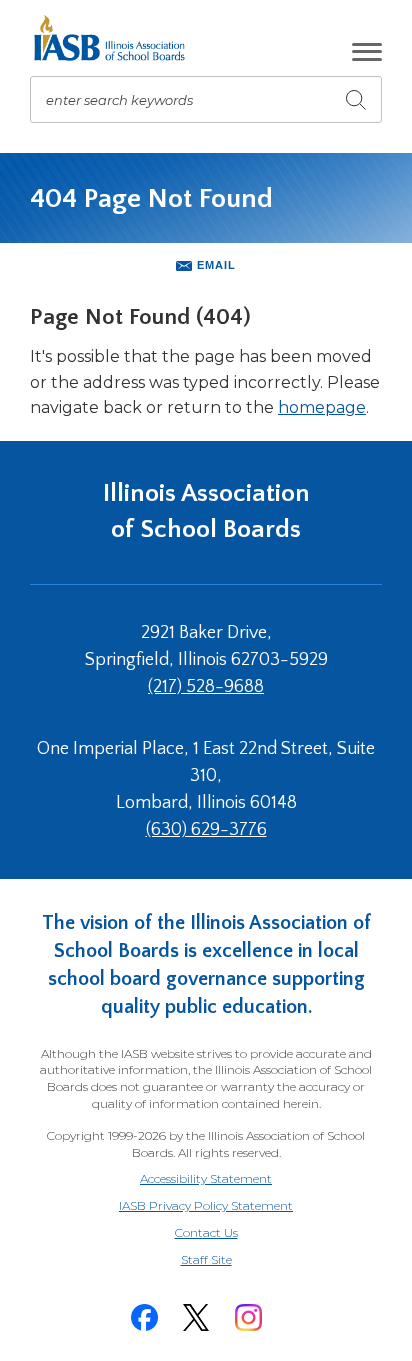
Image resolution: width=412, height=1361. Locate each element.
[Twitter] (196, 1317)
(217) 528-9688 (206, 687)
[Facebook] (144, 1317)
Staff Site (231, 1260)
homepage (322, 407)
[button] (367, 52)
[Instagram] (248, 1317)
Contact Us (206, 1232)
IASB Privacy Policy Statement (206, 1205)
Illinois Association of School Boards (206, 511)
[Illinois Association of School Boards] (116, 38)
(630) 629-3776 (206, 830)
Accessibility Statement (206, 1178)
